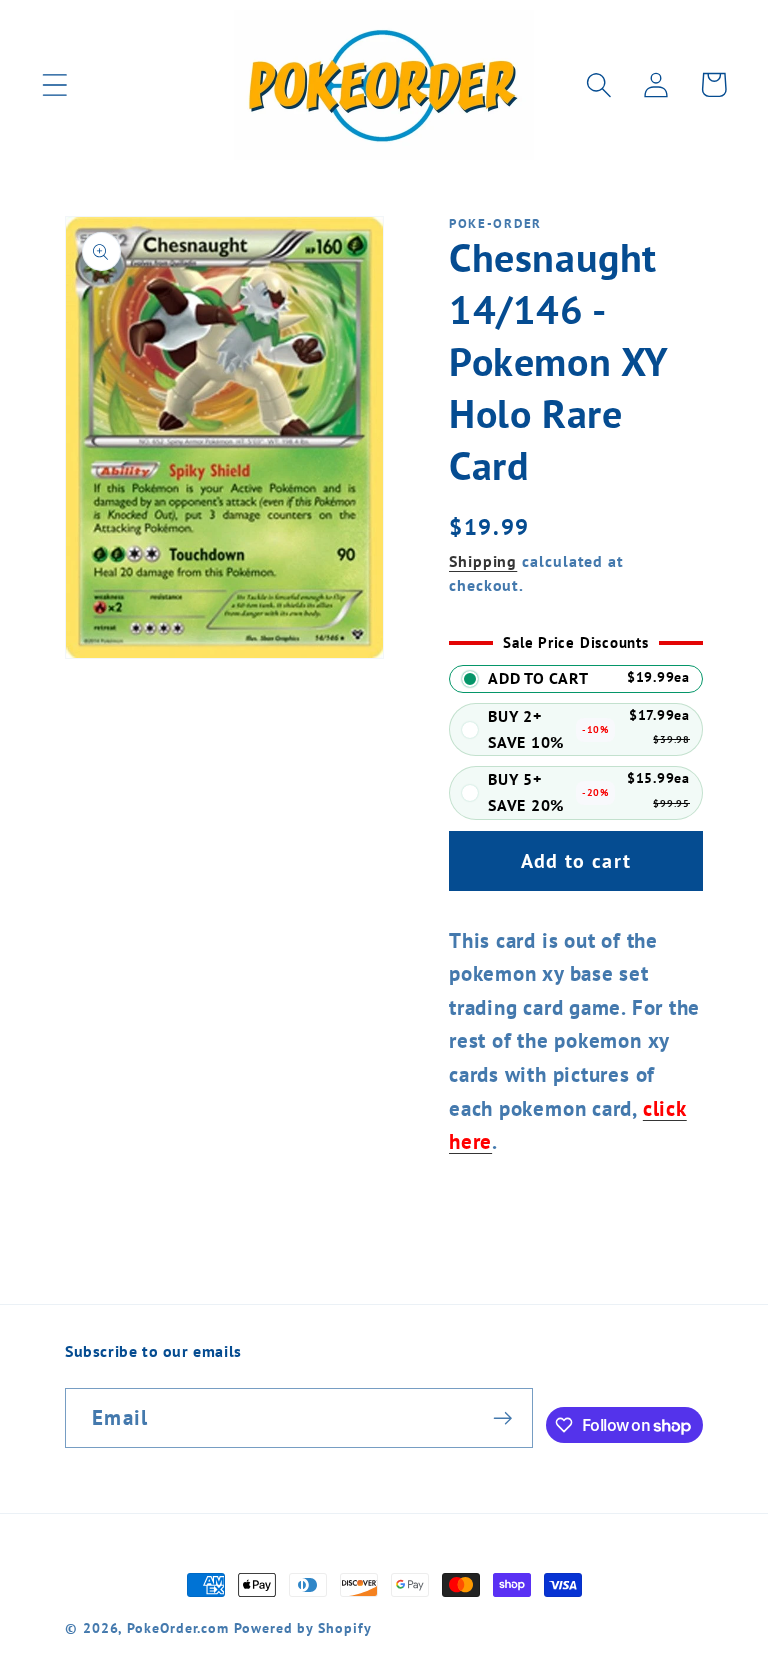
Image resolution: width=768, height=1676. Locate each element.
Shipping (483, 561)
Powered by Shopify (302, 1627)
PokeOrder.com (178, 1627)
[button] (54, 84)
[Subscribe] (502, 1418)
